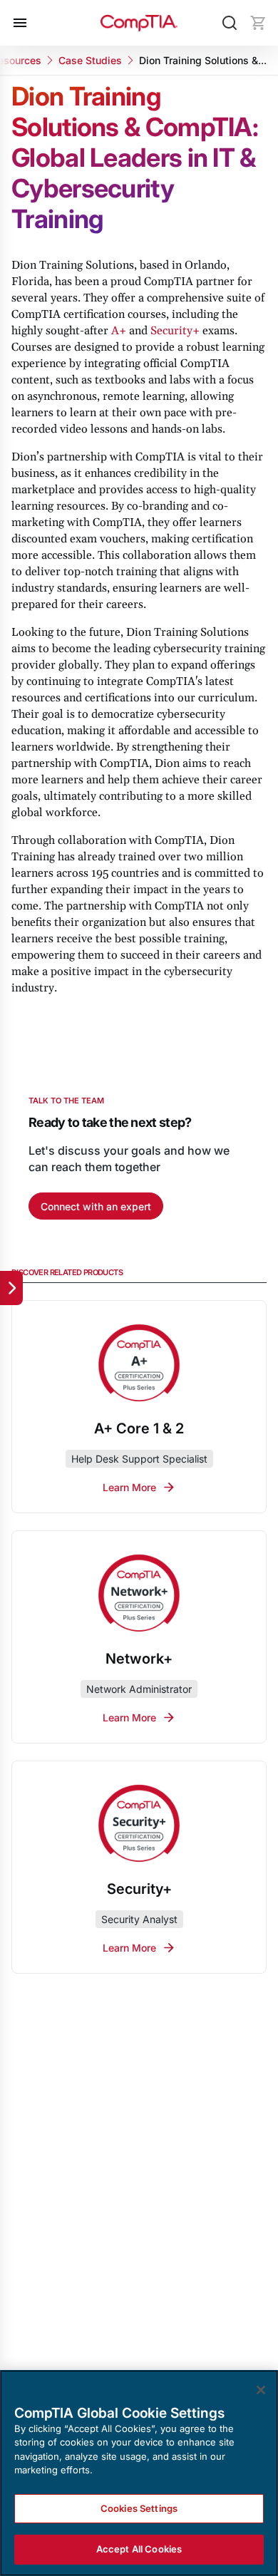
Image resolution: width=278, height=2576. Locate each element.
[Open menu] (20, 23)
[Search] (230, 23)
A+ (119, 331)
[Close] (261, 2390)
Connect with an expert (96, 1206)
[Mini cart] (258, 23)
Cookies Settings (139, 2508)
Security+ (175, 331)
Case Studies (90, 60)
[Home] (139, 23)
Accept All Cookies (139, 2549)
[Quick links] (11, 1288)
